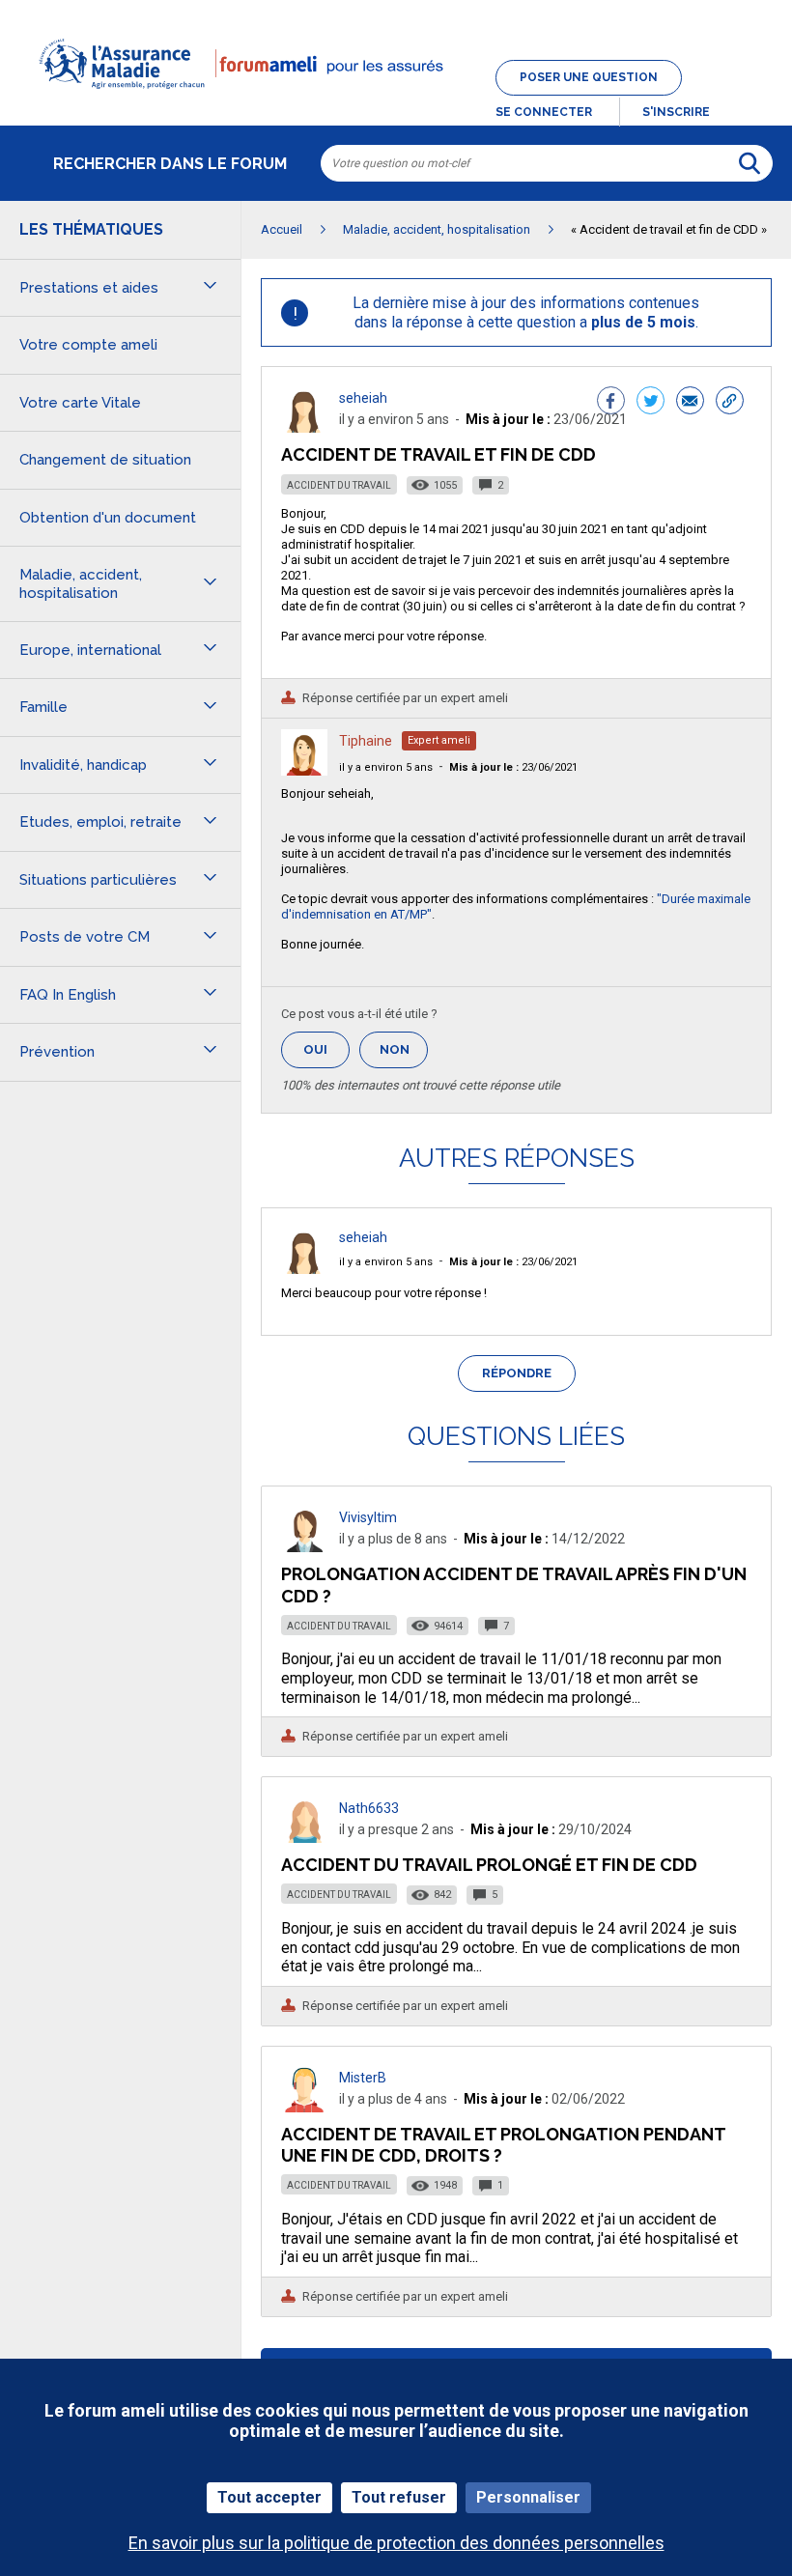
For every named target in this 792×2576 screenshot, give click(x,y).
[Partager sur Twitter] (651, 403)
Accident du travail (339, 485)
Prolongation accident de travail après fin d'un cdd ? (514, 1585)
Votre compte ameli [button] (88, 345)
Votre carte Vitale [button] (80, 403)
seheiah (363, 398)
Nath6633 (369, 1808)
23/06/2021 (513, 767)
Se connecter (544, 112)
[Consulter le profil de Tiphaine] (304, 770)
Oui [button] (326, 1049)
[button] (396, 100)
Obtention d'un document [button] (108, 518)
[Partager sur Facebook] (611, 403)
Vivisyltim (368, 1517)
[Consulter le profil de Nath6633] (304, 1838)
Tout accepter (269, 2497)
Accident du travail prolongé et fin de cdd (489, 1865)
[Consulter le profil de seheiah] (304, 427)
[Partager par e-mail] (690, 403)
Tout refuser (399, 2497)
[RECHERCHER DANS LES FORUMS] (750, 163)
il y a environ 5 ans (386, 767)
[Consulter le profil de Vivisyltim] (304, 1547)
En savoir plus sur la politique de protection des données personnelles (396, 2543)
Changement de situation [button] (105, 460)
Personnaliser (528, 2497)
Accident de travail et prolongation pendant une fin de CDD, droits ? (503, 2145)
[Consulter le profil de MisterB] (304, 2107)
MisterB (363, 2078)
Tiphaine (366, 741)
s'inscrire (676, 112)
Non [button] (404, 1055)
